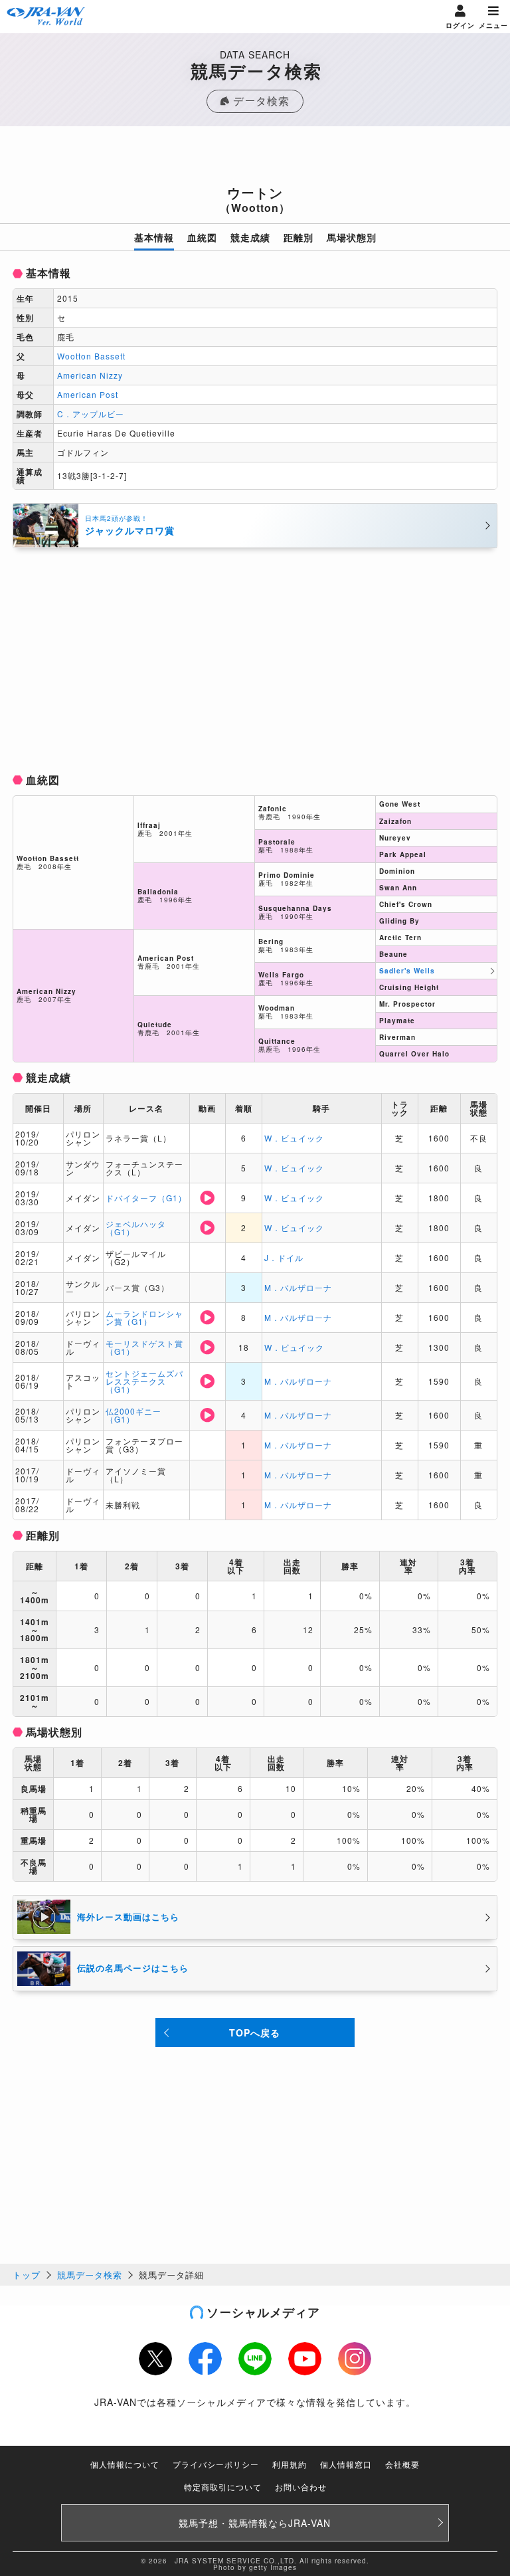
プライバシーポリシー (216, 2464)
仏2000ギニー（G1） (133, 1415)
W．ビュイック (294, 1138)
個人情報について (125, 2464)
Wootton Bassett (91, 356)
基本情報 (154, 237)
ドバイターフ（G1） (146, 1198)
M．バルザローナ (298, 1287)
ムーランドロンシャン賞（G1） (144, 1317)
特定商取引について (223, 2487)
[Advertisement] (255, 159)
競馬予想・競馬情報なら (255, 2523)
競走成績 (250, 237)
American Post (88, 394)
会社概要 (402, 2464)
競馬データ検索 (90, 2275)
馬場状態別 (352, 237)
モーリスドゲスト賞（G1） (144, 1347)
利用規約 (290, 2464)
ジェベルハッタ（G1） (136, 1228)
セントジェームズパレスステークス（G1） (144, 1381)
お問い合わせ (301, 2487)
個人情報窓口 (346, 2464)
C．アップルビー (91, 414)
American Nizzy (90, 375)
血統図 (202, 237)
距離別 (298, 237)
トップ (27, 2275)
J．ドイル (284, 1257)
